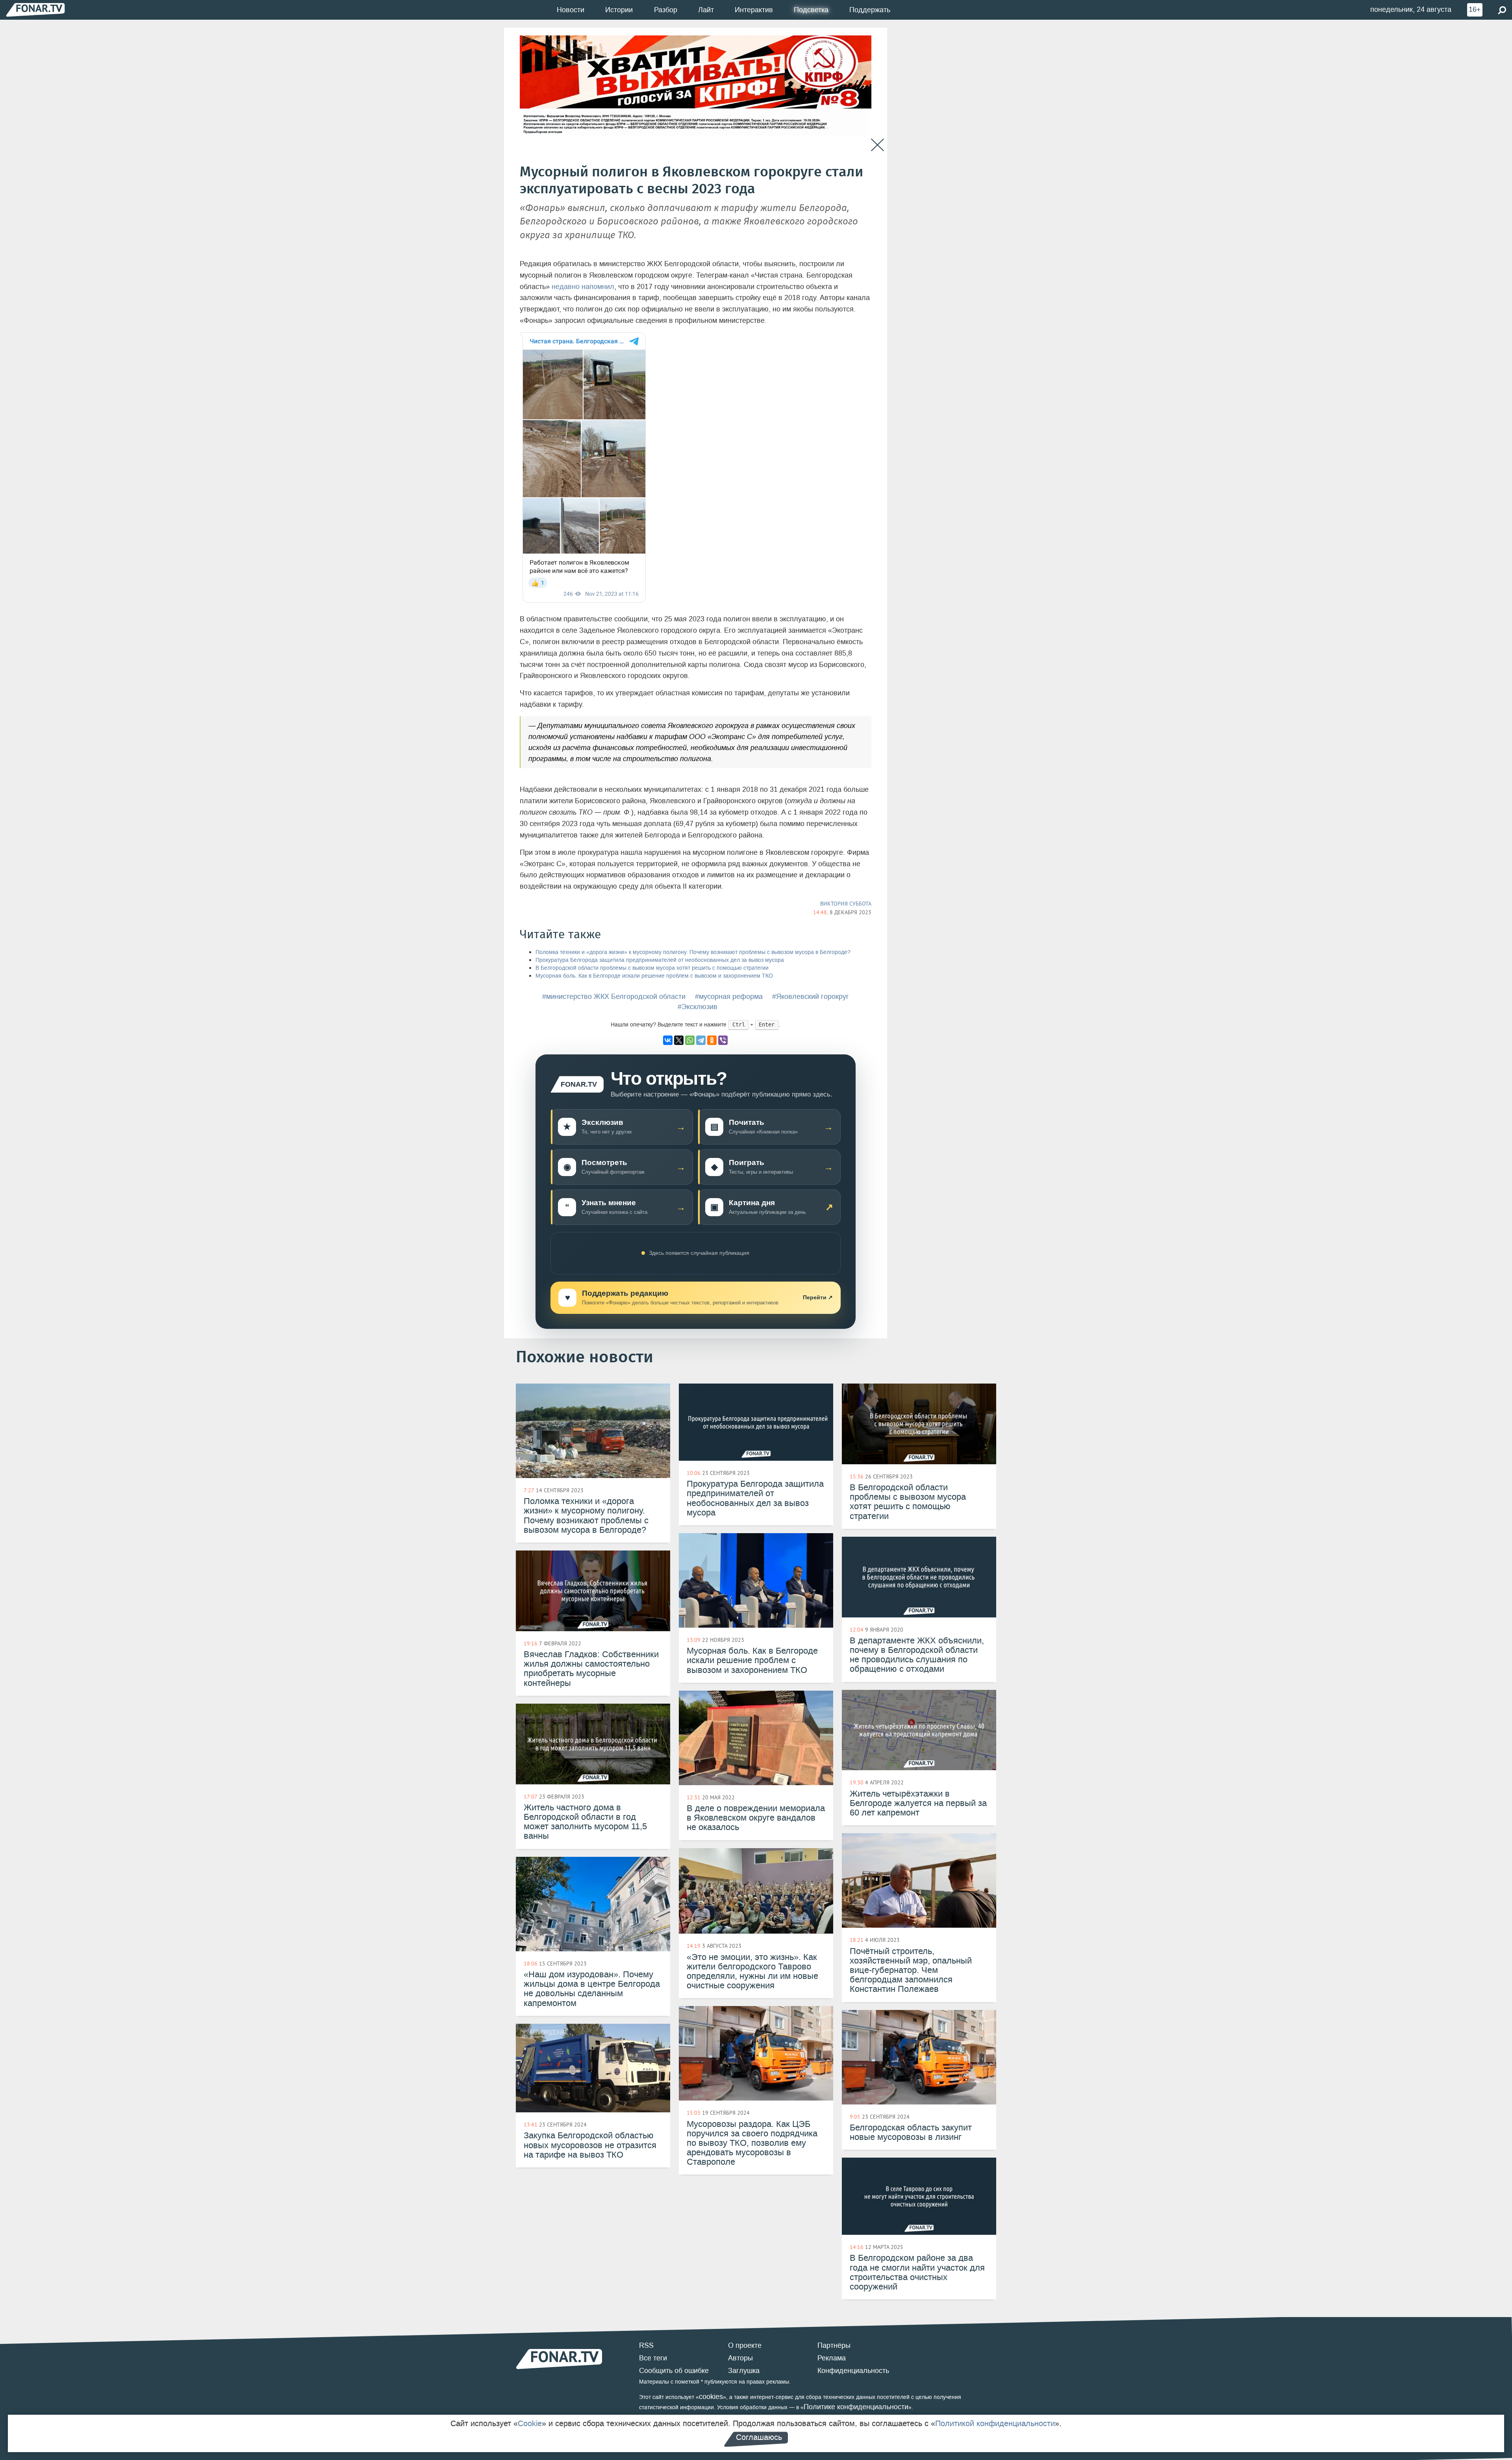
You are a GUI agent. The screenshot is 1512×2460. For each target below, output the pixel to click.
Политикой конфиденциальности (995, 2423)
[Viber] (723, 1040)
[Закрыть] (877, 145)
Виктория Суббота (846, 904)
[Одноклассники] (712, 1040)
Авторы (740, 2358)
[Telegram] (701, 1040)
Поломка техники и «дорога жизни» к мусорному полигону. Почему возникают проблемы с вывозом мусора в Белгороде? (693, 952)
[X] (679, 1040)
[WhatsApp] (690, 1040)
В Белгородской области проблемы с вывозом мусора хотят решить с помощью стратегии (652, 968)
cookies (711, 2397)
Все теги (653, 2358)
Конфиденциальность (853, 2371)
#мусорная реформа (729, 997)
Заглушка (744, 2371)
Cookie (530, 2423)
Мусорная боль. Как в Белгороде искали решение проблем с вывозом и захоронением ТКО (654, 976)
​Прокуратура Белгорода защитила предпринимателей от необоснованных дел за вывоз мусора (660, 960)
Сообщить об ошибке (674, 2371)
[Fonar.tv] (35, 10)
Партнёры (834, 2345)
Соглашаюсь (759, 2437)
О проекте (745, 2345)
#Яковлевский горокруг (811, 997)
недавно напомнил (583, 287)
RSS (646, 2345)
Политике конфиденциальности (856, 2407)
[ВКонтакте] (668, 1040)
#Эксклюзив (698, 1007)
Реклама (832, 2358)
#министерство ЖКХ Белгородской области (614, 997)
